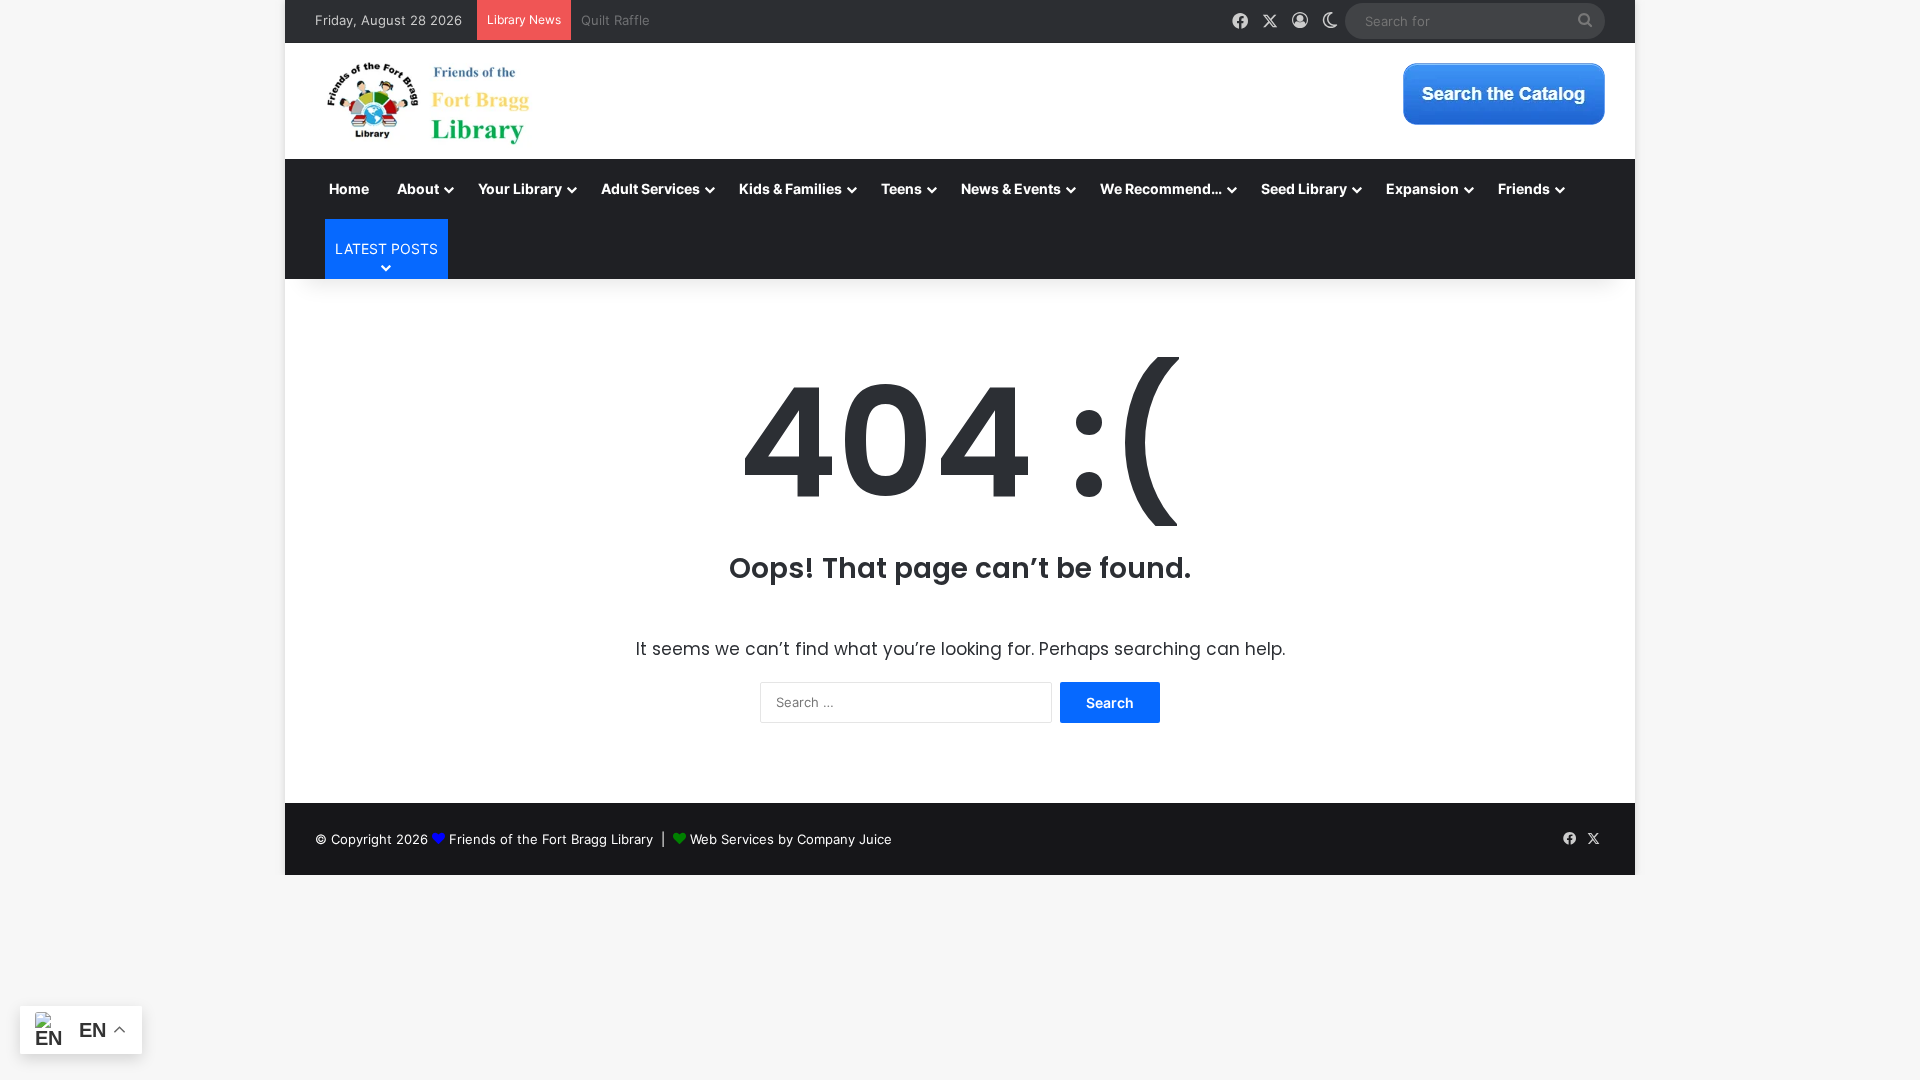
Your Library (520, 188)
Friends (1524, 188)
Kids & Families (790, 188)
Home (349, 188)
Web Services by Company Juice (791, 839)
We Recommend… (1161, 188)
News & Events (1011, 188)
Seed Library (1304, 188)
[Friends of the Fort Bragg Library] (428, 101)
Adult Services (650, 188)
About (418, 188)
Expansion (1422, 188)
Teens (901, 188)
